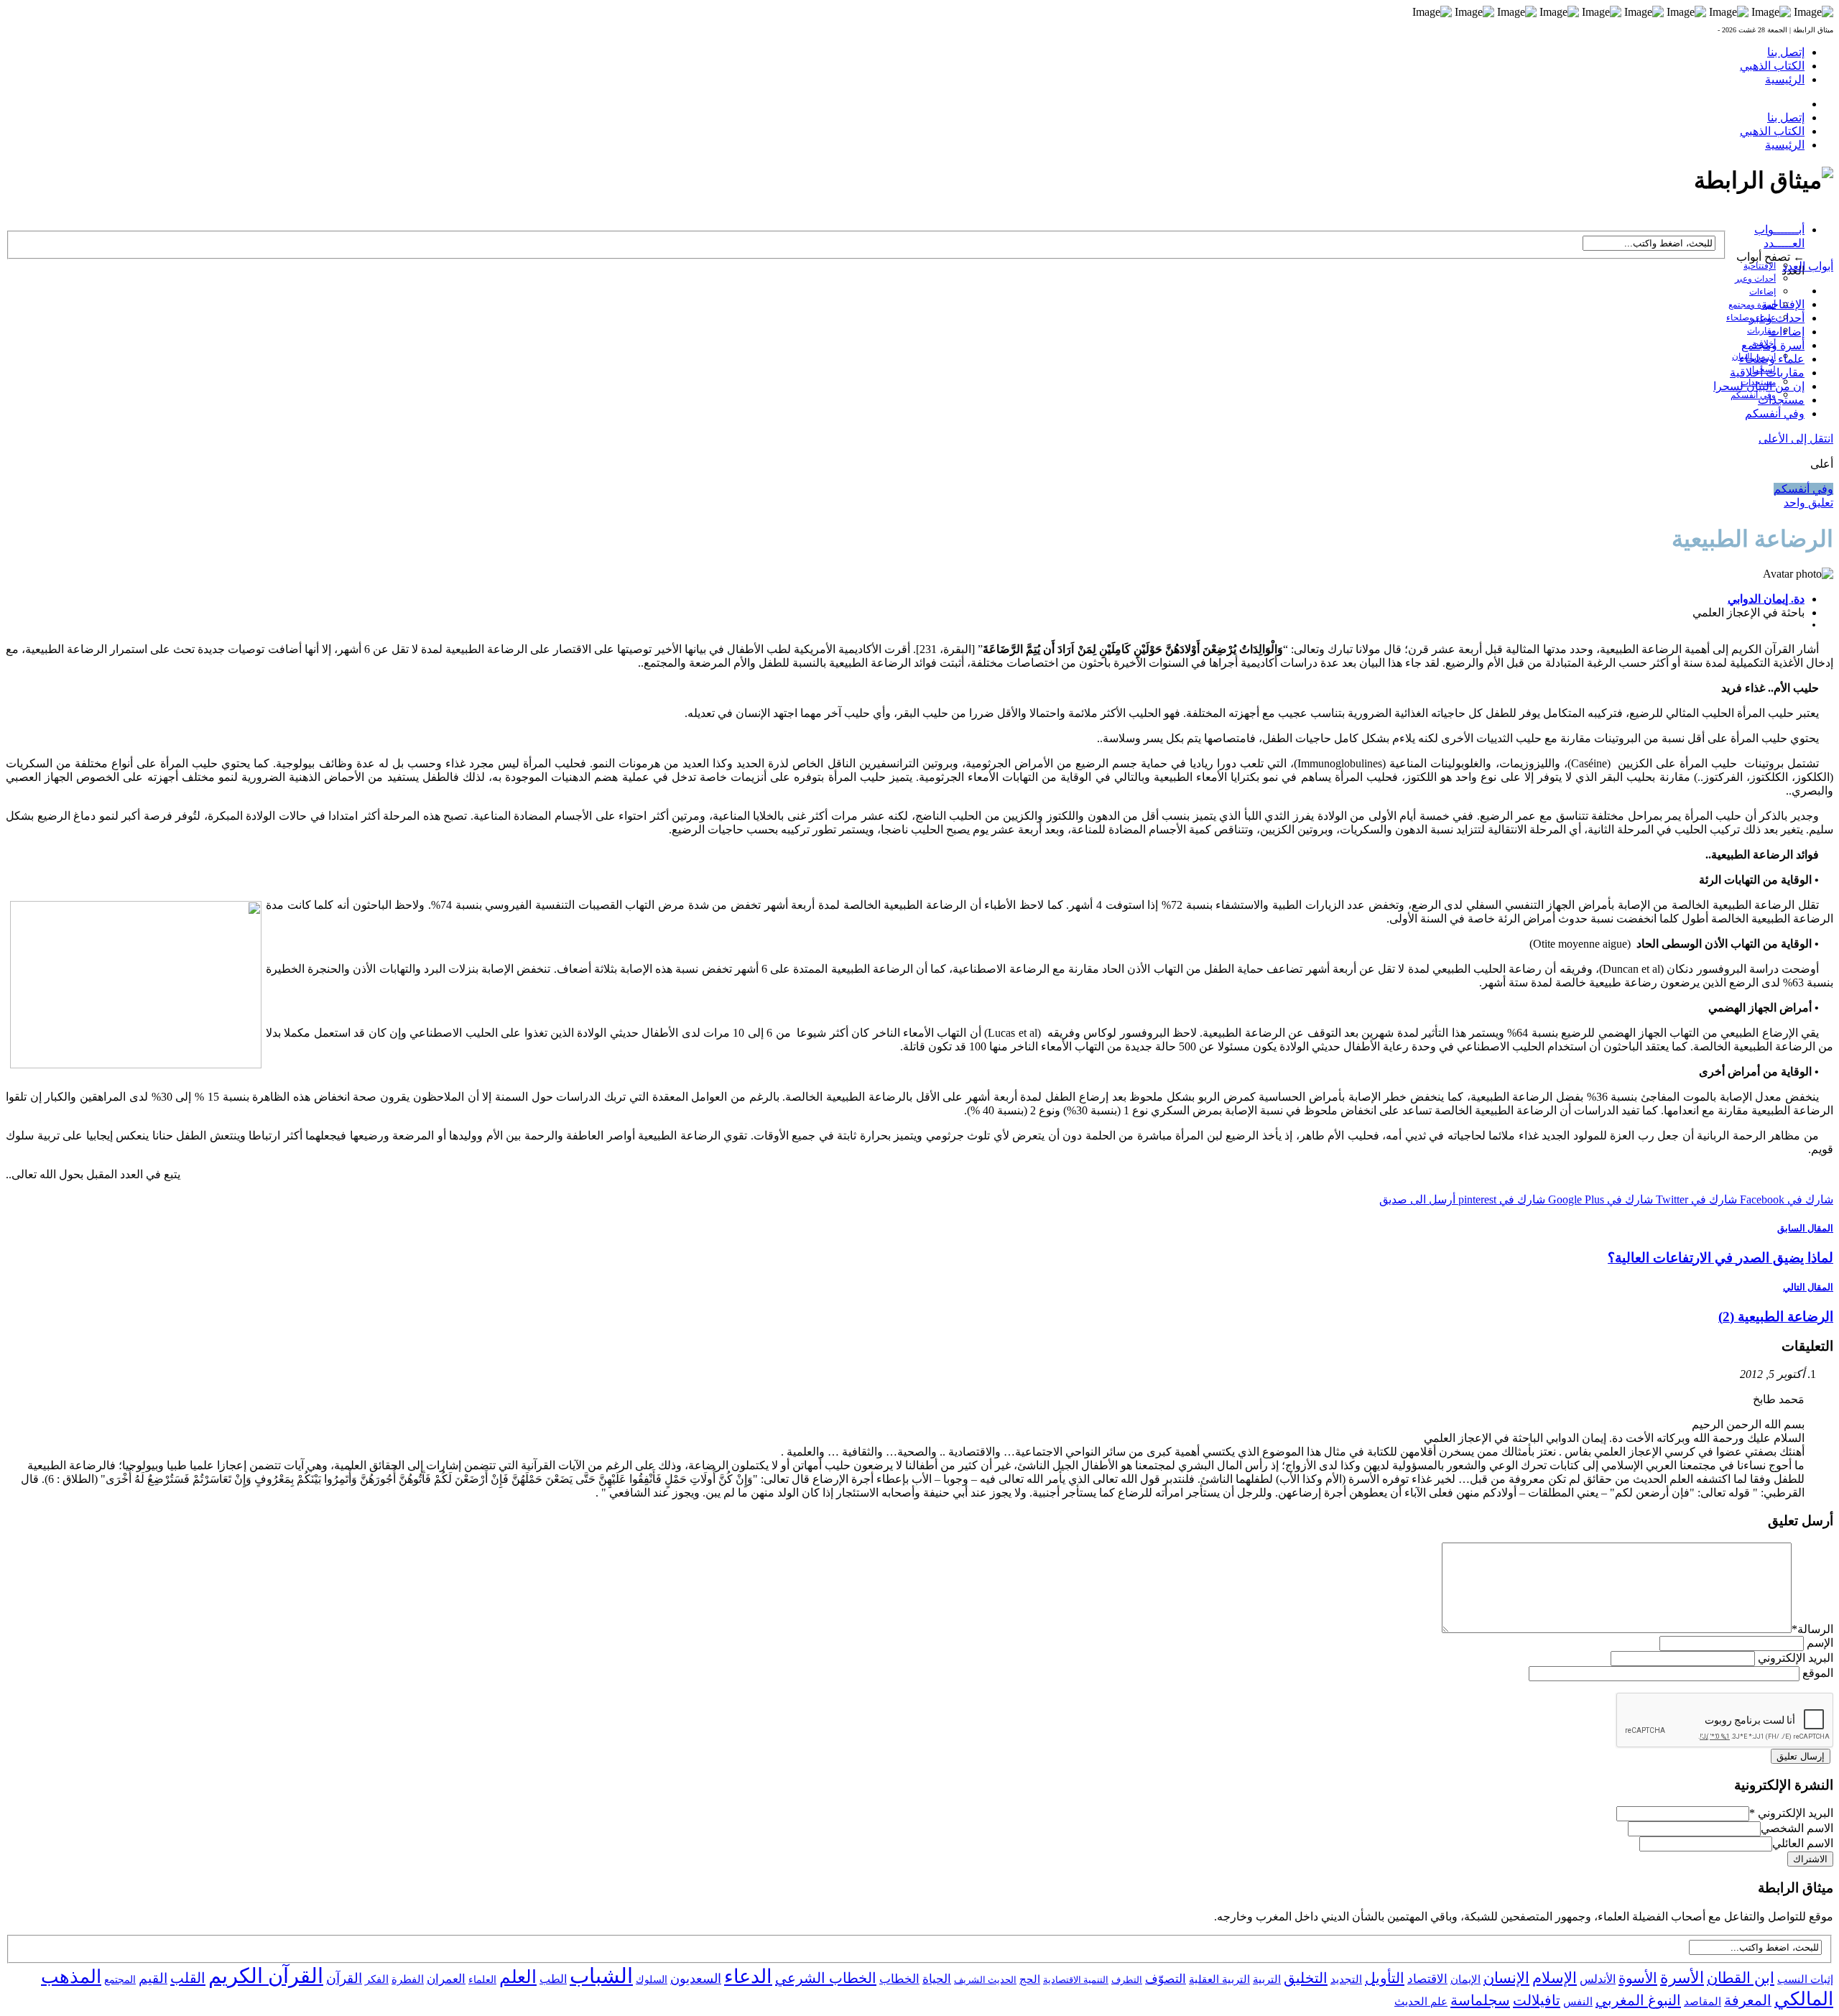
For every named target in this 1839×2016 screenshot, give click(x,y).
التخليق (1306, 1978)
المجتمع (120, 1980)
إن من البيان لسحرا (1759, 386)
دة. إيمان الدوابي (1766, 599)
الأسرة (1682, 1978)
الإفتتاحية (1760, 266)
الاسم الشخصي (1797, 1828)
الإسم (1820, 1643)
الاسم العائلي (1803, 1843)
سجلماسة (1480, 2000)
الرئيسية (1785, 79)
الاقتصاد (1427, 1979)
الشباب (601, 1976)
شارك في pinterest (1500, 1199)
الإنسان (1506, 1978)
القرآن (344, 1978)
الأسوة (1638, 1978)
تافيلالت (1537, 2000)
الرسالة (1812, 1629)
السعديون (696, 1979)
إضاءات (1762, 292)
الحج (1030, 1979)
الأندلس (1598, 1979)
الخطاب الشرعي (826, 1978)
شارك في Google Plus (1599, 1199)
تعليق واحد (1808, 503)
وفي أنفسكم (1753, 395)
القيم (153, 1978)
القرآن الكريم (266, 1976)
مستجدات (1781, 400)
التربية (1267, 1979)
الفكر (377, 1979)
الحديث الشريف (985, 1980)
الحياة (937, 1979)
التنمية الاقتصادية (1076, 1980)
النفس (1578, 2001)
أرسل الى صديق (1417, 1199)
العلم (518, 1977)
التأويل (1385, 1978)
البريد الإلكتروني (1796, 1658)
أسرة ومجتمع (1752, 305)
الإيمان (1465, 1979)
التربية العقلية (1219, 1979)
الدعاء (748, 1976)
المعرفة (1748, 2000)
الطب (553, 1979)
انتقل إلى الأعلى (1796, 439)
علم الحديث (1421, 2002)
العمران (446, 1979)
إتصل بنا (1786, 52)
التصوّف (1166, 1979)
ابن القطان (1741, 1978)
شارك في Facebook (1785, 1199)
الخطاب (899, 1979)
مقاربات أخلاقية (1767, 373)
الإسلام (1555, 1978)
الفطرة (408, 1979)
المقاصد (1703, 2002)
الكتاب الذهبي (1772, 66)
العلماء (482, 1980)
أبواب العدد (1808, 266)
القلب (188, 1978)
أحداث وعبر (1755, 279)
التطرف (1127, 1980)
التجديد (1346, 1979)
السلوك (652, 1980)
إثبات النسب (1805, 1979)
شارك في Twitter (1695, 1199)
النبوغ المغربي (1638, 2000)
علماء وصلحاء (1772, 359)
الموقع (1818, 1673)
